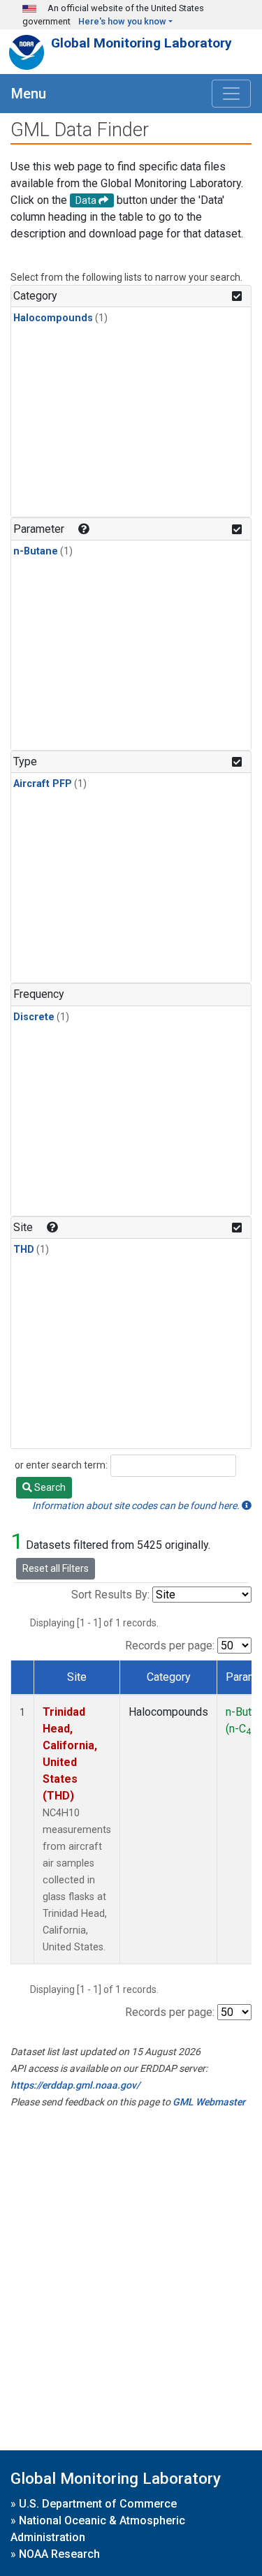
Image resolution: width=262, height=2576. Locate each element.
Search (49, 1487)
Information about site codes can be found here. (137, 1506)
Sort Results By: (110, 1595)
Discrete (34, 1017)
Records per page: (170, 1646)
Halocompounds (53, 318)
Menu (29, 94)
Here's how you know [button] (122, 21)
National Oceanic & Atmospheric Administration (98, 2529)
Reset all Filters (56, 1568)
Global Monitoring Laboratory (141, 43)
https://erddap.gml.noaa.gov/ (75, 2085)
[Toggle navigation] (231, 94)
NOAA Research (59, 2554)
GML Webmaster (209, 2102)
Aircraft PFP (43, 784)
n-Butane (36, 551)
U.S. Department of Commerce (98, 2504)
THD (24, 1250)
